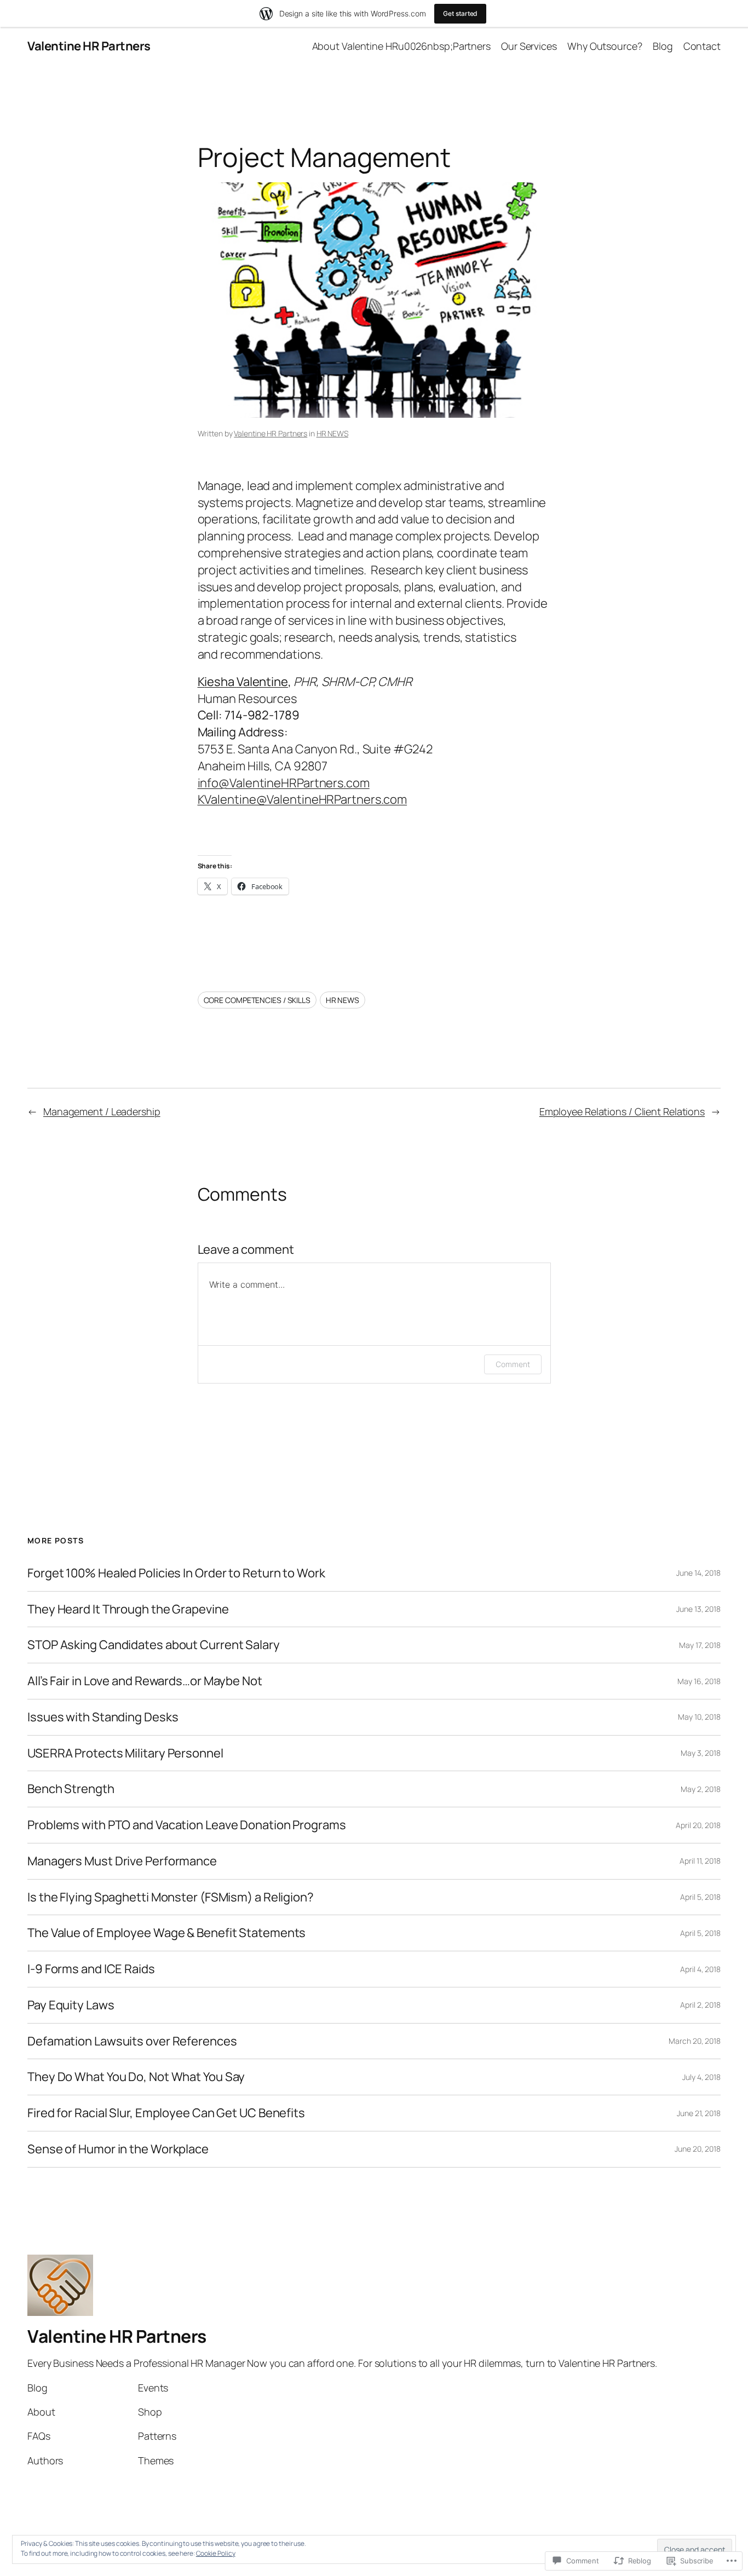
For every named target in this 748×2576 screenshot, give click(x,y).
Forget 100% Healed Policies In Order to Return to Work (176, 1573)
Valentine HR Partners (89, 46)
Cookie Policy (216, 2553)
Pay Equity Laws (71, 2005)
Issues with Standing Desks (103, 1717)
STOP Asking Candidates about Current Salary (154, 1645)
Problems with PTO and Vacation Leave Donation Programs (187, 1825)
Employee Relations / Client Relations (622, 1111)
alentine (266, 682)
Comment (513, 1364)
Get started (460, 13)
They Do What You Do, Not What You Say (136, 2077)
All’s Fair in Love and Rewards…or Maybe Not (145, 1681)
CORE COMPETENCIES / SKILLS (257, 1000)
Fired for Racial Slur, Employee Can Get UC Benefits (166, 2113)
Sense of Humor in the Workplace (118, 2149)
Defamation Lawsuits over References (132, 2041)
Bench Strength (71, 1789)
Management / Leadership (102, 1111)
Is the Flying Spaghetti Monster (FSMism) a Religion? (171, 1897)
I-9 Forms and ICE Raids (91, 1969)
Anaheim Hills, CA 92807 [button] (263, 766)
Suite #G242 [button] (398, 749)
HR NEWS (332, 433)
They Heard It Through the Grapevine (128, 1609)
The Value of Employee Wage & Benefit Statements (166, 1933)
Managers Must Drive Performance (122, 1861)
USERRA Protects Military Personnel (125, 1753)
